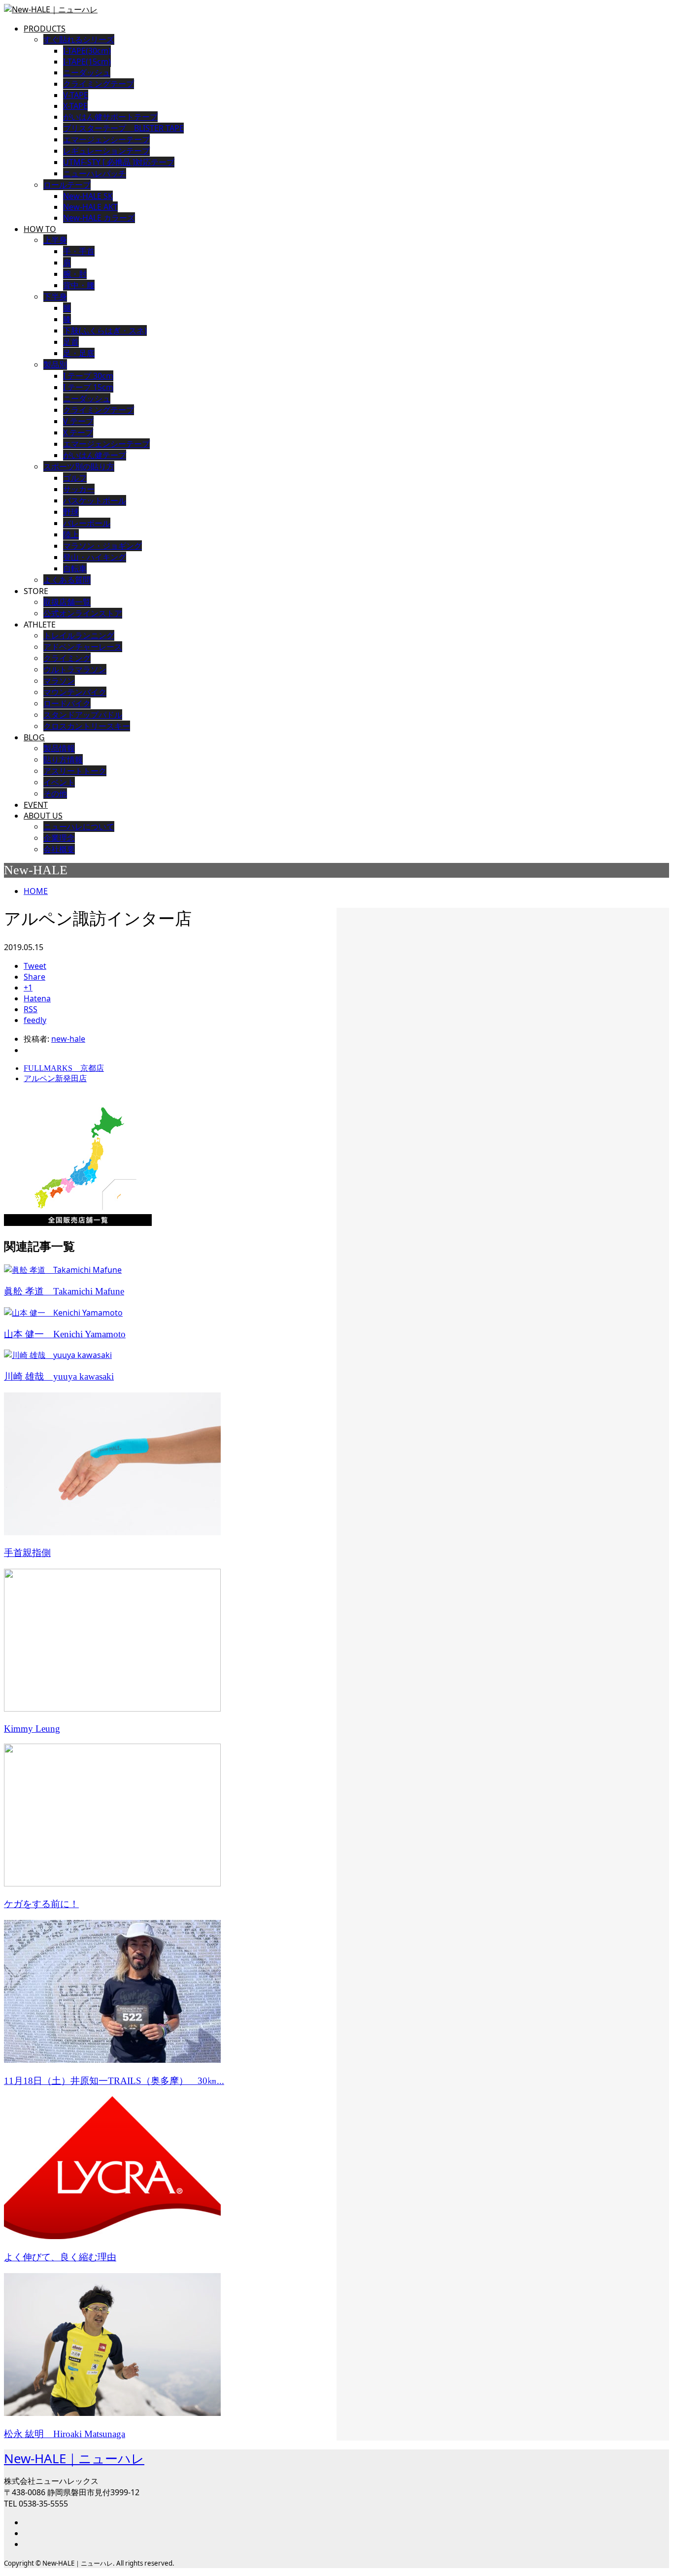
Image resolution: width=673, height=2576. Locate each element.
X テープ (78, 432)
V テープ (78, 421)
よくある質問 (67, 580)
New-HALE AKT (90, 207)
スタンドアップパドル (83, 715)
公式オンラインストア (83, 613)
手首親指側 (27, 1553)
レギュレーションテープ (106, 151)
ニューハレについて (79, 826)
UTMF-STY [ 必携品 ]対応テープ (119, 162)
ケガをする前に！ (41, 1904)
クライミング (67, 658)
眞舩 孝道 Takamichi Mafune (64, 1291)
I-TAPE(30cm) (87, 51)
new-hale (68, 1039)
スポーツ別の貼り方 (79, 466)
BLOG (34, 737)
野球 (71, 512)
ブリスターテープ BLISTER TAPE (123, 128)
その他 (55, 793)
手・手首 (79, 251)
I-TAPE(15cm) (87, 62)
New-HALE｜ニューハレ (74, 2458)
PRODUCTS (45, 29)
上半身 (55, 240)
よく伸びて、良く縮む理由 (60, 2257)
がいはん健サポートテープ (110, 117)
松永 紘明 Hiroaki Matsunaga (65, 2434)
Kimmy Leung (32, 1729)
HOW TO (40, 229)
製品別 (55, 364)
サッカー (79, 489)
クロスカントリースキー (87, 726)
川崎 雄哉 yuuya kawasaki (59, 1376)
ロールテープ (67, 185)
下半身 (55, 297)
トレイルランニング (79, 635)
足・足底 (79, 353)
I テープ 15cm (88, 387)
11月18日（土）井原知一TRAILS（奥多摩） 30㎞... (114, 2081)
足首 (71, 342)
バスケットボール (95, 500)
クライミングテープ (99, 84)
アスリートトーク (75, 771)
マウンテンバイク (75, 692)
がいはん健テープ (95, 455)
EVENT (36, 805)
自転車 (75, 568)
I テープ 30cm (88, 376)
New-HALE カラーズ (99, 218)
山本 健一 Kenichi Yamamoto (65, 1334)
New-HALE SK (88, 196)
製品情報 (59, 748)
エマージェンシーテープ (106, 444)
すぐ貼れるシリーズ (79, 39)
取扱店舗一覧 (67, 602)
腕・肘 (75, 274)
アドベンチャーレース (83, 647)
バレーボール (87, 523)
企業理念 (59, 838)
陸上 (71, 534)
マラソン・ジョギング (102, 546)
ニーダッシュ (87, 72)
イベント (59, 782)
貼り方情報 (63, 760)
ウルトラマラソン (75, 669)
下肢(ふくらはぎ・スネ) (105, 330)
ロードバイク (67, 703)
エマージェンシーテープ (106, 139)
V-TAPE (76, 95)
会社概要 (59, 849)
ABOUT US (43, 816)
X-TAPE (75, 106)
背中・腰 (79, 285)
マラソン (59, 681)
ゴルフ (75, 478)
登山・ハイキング (95, 557)
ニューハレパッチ (95, 173)
